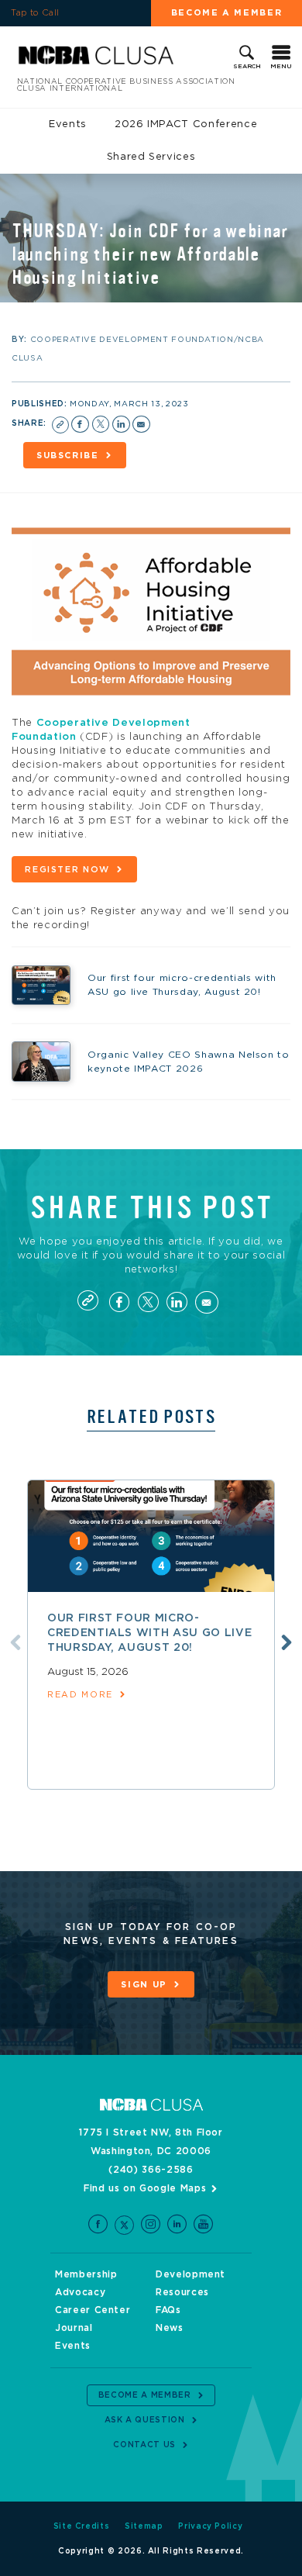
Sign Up (144, 1985)
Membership (86, 2274)
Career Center (93, 2310)
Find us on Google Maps (145, 2188)
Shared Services (151, 157)
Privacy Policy (210, 2526)
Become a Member (227, 13)
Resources (182, 2292)
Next (287, 1642)
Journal (74, 2328)
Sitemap (144, 2526)
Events (68, 124)
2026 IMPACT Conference (186, 124)
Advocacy (80, 2292)
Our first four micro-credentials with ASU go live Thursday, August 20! (149, 1633)
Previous (15, 1642)
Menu (281, 67)
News (170, 2328)
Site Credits (82, 2526)
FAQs (168, 2310)
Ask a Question (145, 2420)
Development (190, 2274)
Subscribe (68, 456)
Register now (67, 870)
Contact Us (144, 2445)
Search (247, 67)
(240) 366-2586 (151, 2170)
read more (80, 1695)
